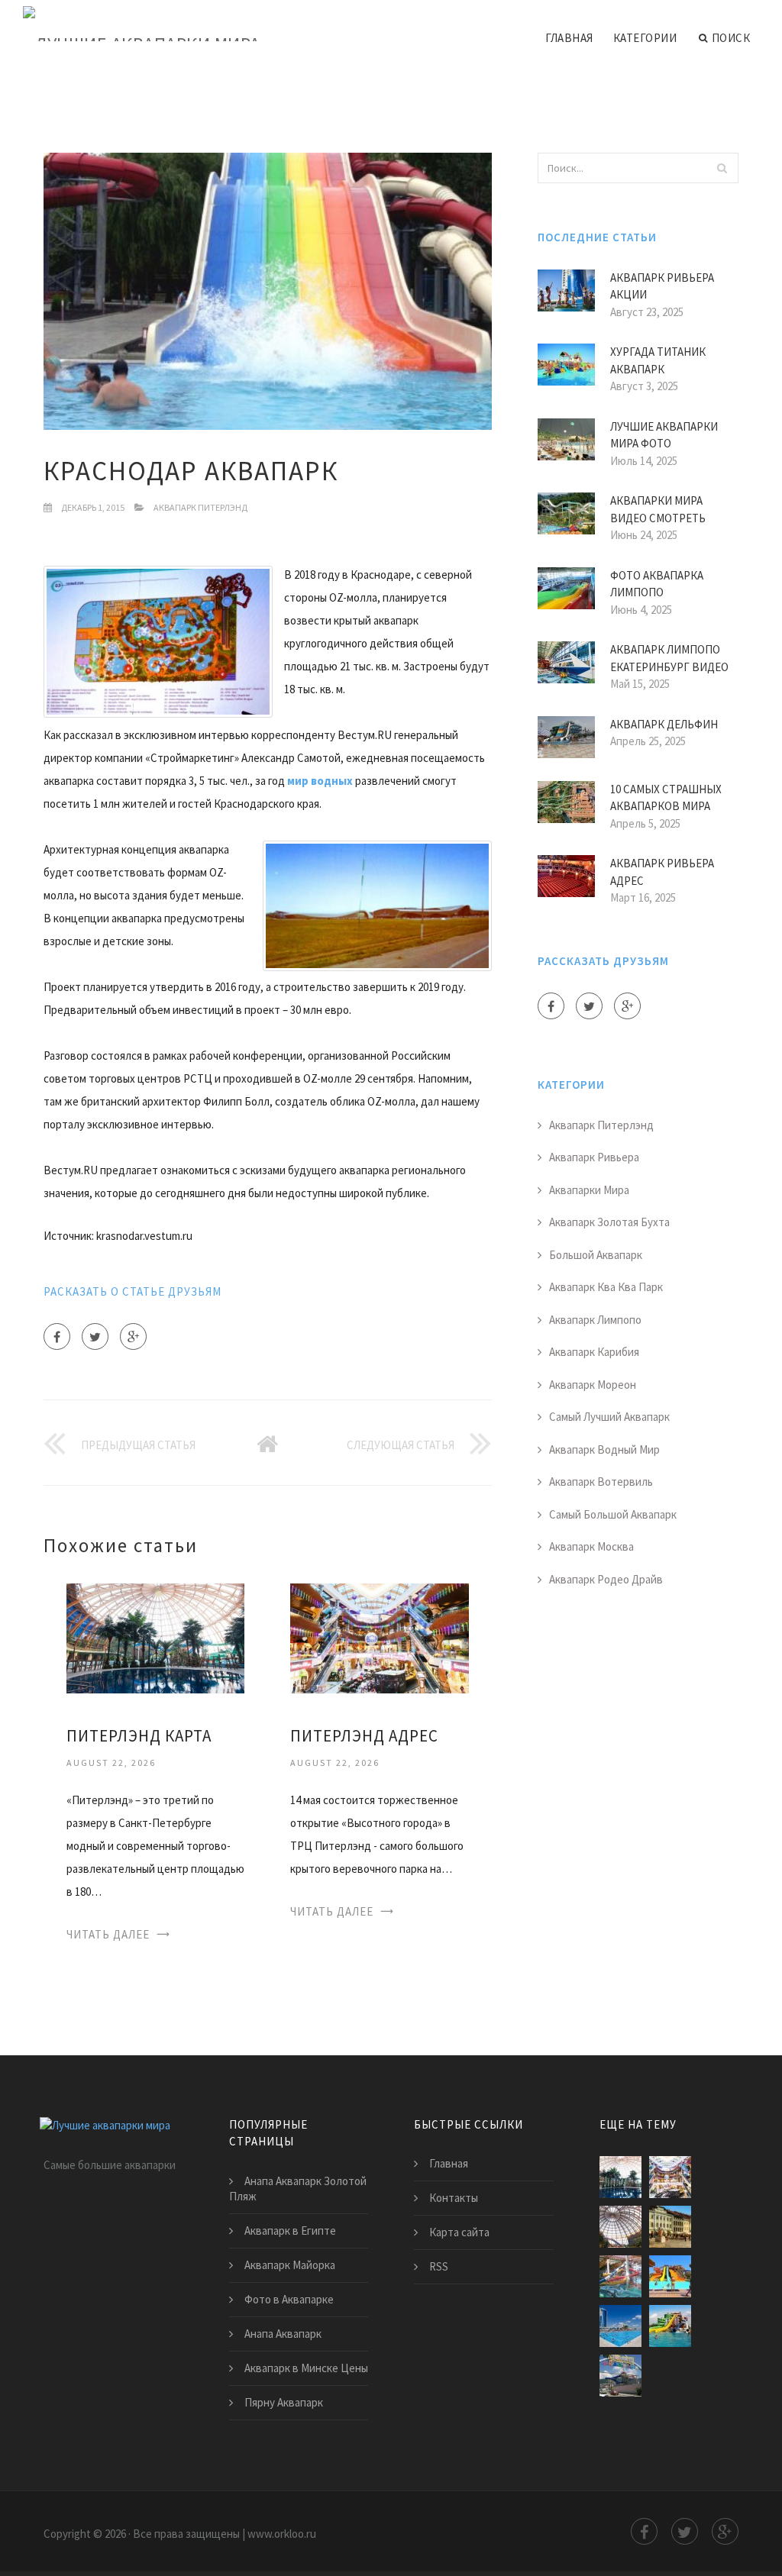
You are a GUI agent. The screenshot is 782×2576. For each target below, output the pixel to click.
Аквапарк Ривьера (594, 1157)
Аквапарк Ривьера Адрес (662, 872)
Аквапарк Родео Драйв (606, 1579)
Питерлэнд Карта (139, 1736)
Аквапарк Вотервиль (601, 1482)
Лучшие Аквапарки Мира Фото (664, 435)
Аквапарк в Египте (290, 2231)
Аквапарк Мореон (593, 1385)
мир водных (320, 781)
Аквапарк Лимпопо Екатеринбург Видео (669, 658)
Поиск (731, 38)
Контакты (454, 2198)
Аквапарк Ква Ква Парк (606, 1287)
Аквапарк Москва (591, 1546)
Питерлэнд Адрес (364, 1736)
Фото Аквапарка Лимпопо (657, 584)
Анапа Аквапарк (283, 2334)
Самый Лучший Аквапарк (609, 1417)
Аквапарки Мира (589, 1190)
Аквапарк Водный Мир (604, 1449)
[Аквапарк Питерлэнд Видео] (620, 2276)
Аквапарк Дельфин (664, 724)
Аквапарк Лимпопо (595, 1320)
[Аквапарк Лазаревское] (620, 2376)
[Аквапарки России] (620, 2326)
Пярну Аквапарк (284, 2402)
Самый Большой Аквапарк (613, 1514)
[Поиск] (722, 168)
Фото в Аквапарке (289, 2299)
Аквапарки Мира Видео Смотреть (658, 509)
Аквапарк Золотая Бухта (609, 1222)
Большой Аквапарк (596, 1255)
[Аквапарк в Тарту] (670, 2227)
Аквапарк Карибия (594, 1352)
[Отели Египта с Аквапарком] (670, 2276)
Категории (645, 38)
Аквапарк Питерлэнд (200, 507)
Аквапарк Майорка (290, 2265)
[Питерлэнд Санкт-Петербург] (620, 2227)
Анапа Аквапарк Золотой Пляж (298, 2189)
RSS (439, 2266)
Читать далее (108, 1934)
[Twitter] (95, 1336)
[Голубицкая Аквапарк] (670, 2326)
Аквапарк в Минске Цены (306, 2368)
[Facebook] (57, 1336)
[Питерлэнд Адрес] (379, 1637)
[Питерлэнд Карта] (155, 1637)
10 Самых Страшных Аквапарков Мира (666, 798)
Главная (569, 38)
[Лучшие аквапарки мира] (142, 24)
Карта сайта (459, 2232)
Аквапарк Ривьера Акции (662, 286)
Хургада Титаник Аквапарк (658, 360)
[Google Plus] (133, 1336)
